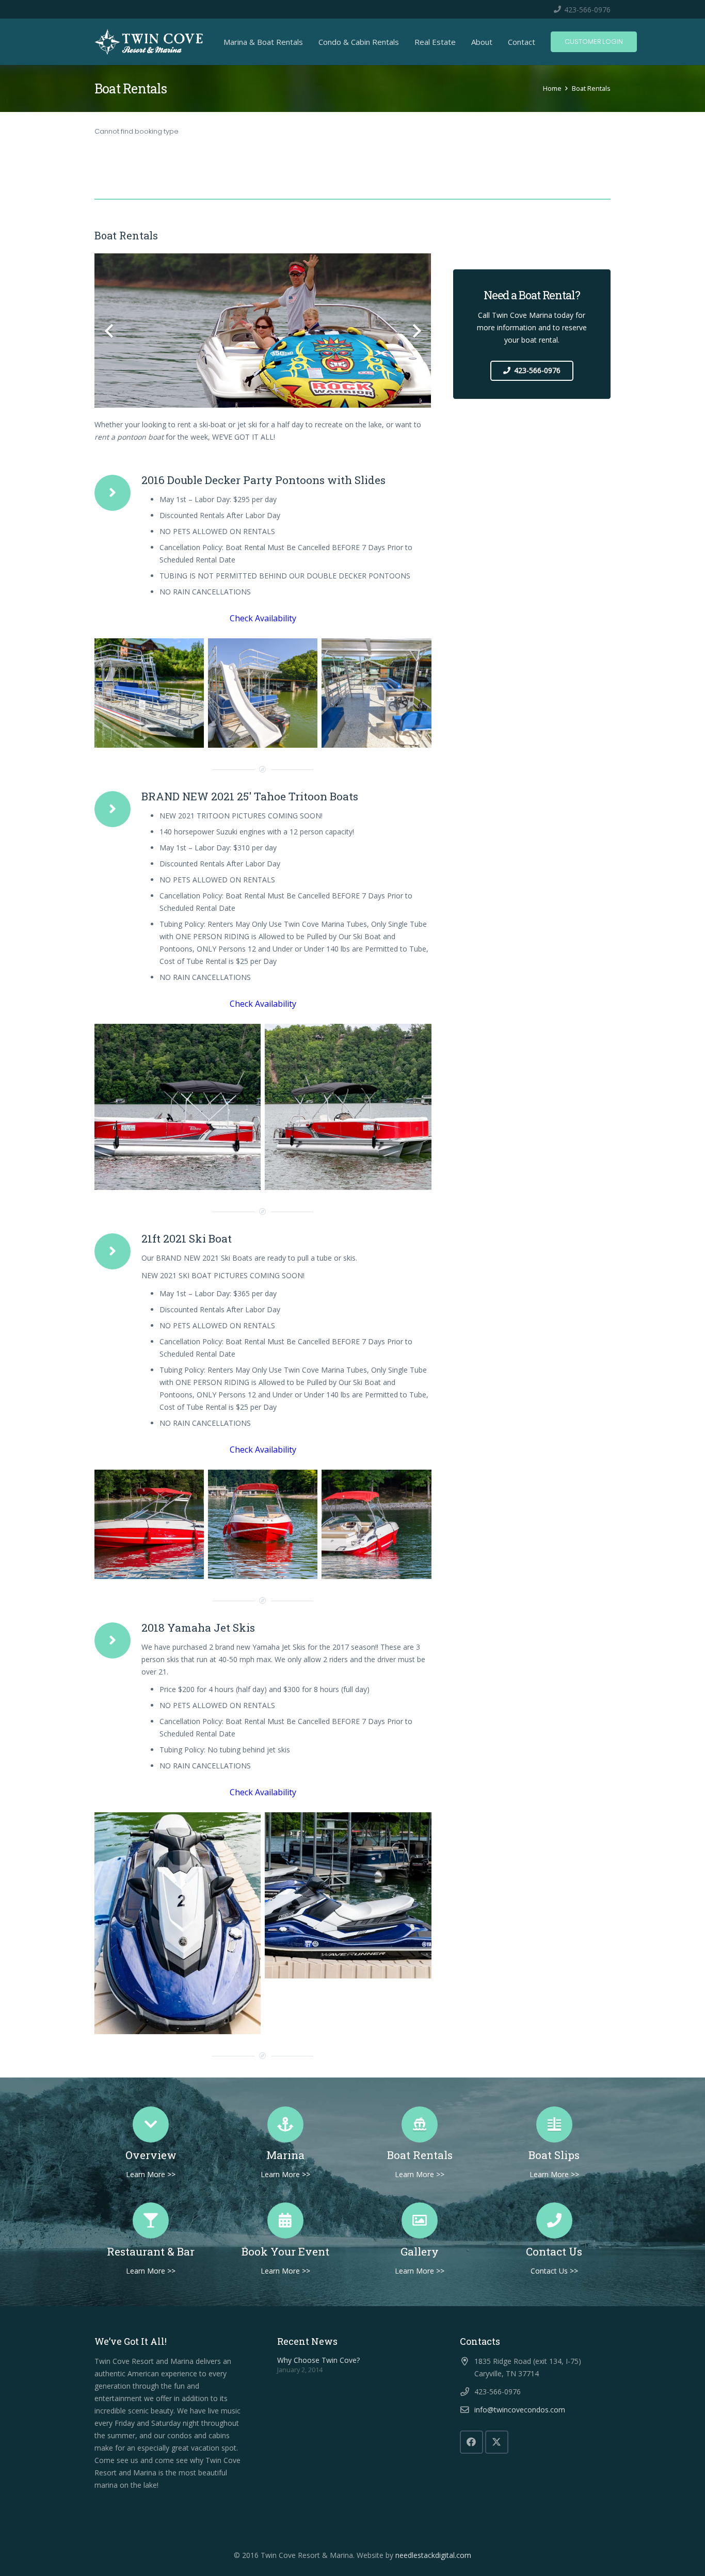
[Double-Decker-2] (376, 693)
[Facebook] (471, 2442)
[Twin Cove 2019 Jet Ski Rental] (178, 1923)
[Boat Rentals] (420, 2124)
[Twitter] (497, 2442)
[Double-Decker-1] (263, 693)
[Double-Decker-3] (149, 693)
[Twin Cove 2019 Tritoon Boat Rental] (178, 1107)
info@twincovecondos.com (520, 2410)
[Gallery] (420, 2220)
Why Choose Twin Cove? (318, 2360)
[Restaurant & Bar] (151, 2220)
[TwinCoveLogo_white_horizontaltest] (149, 42)
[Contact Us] (555, 2220)
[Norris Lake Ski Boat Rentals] (149, 1524)
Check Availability (263, 618)
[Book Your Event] (286, 2220)
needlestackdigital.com (433, 2555)
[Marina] (286, 2124)
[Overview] (151, 2124)
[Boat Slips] (555, 2124)
